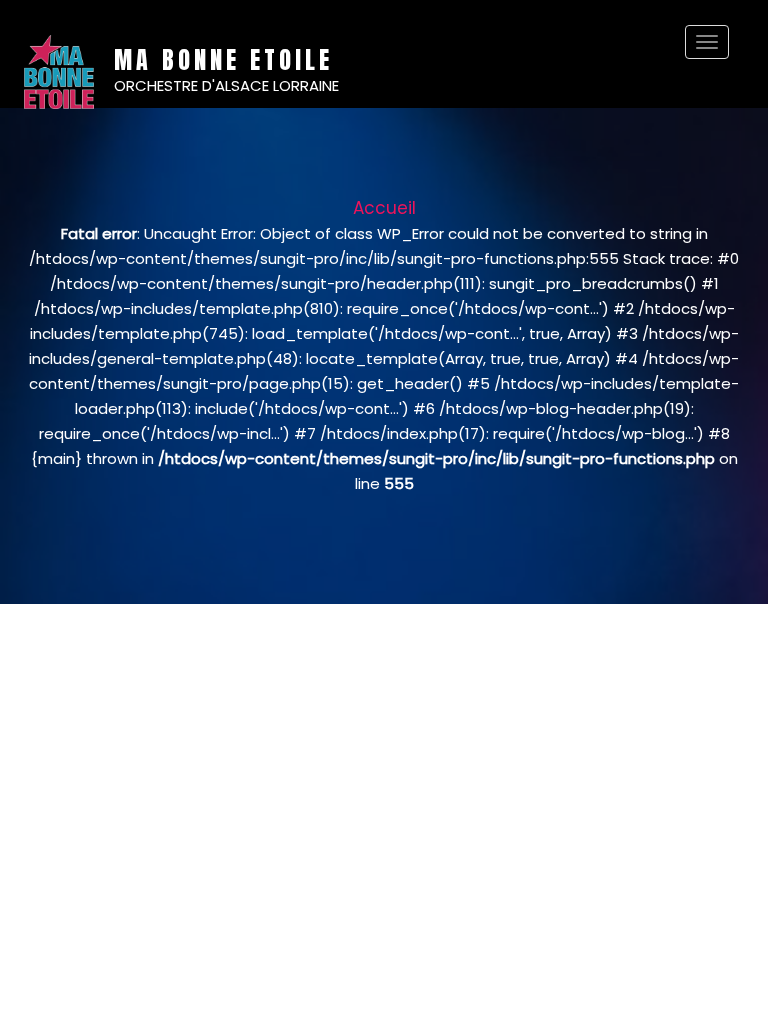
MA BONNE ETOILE (223, 60)
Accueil (384, 208)
